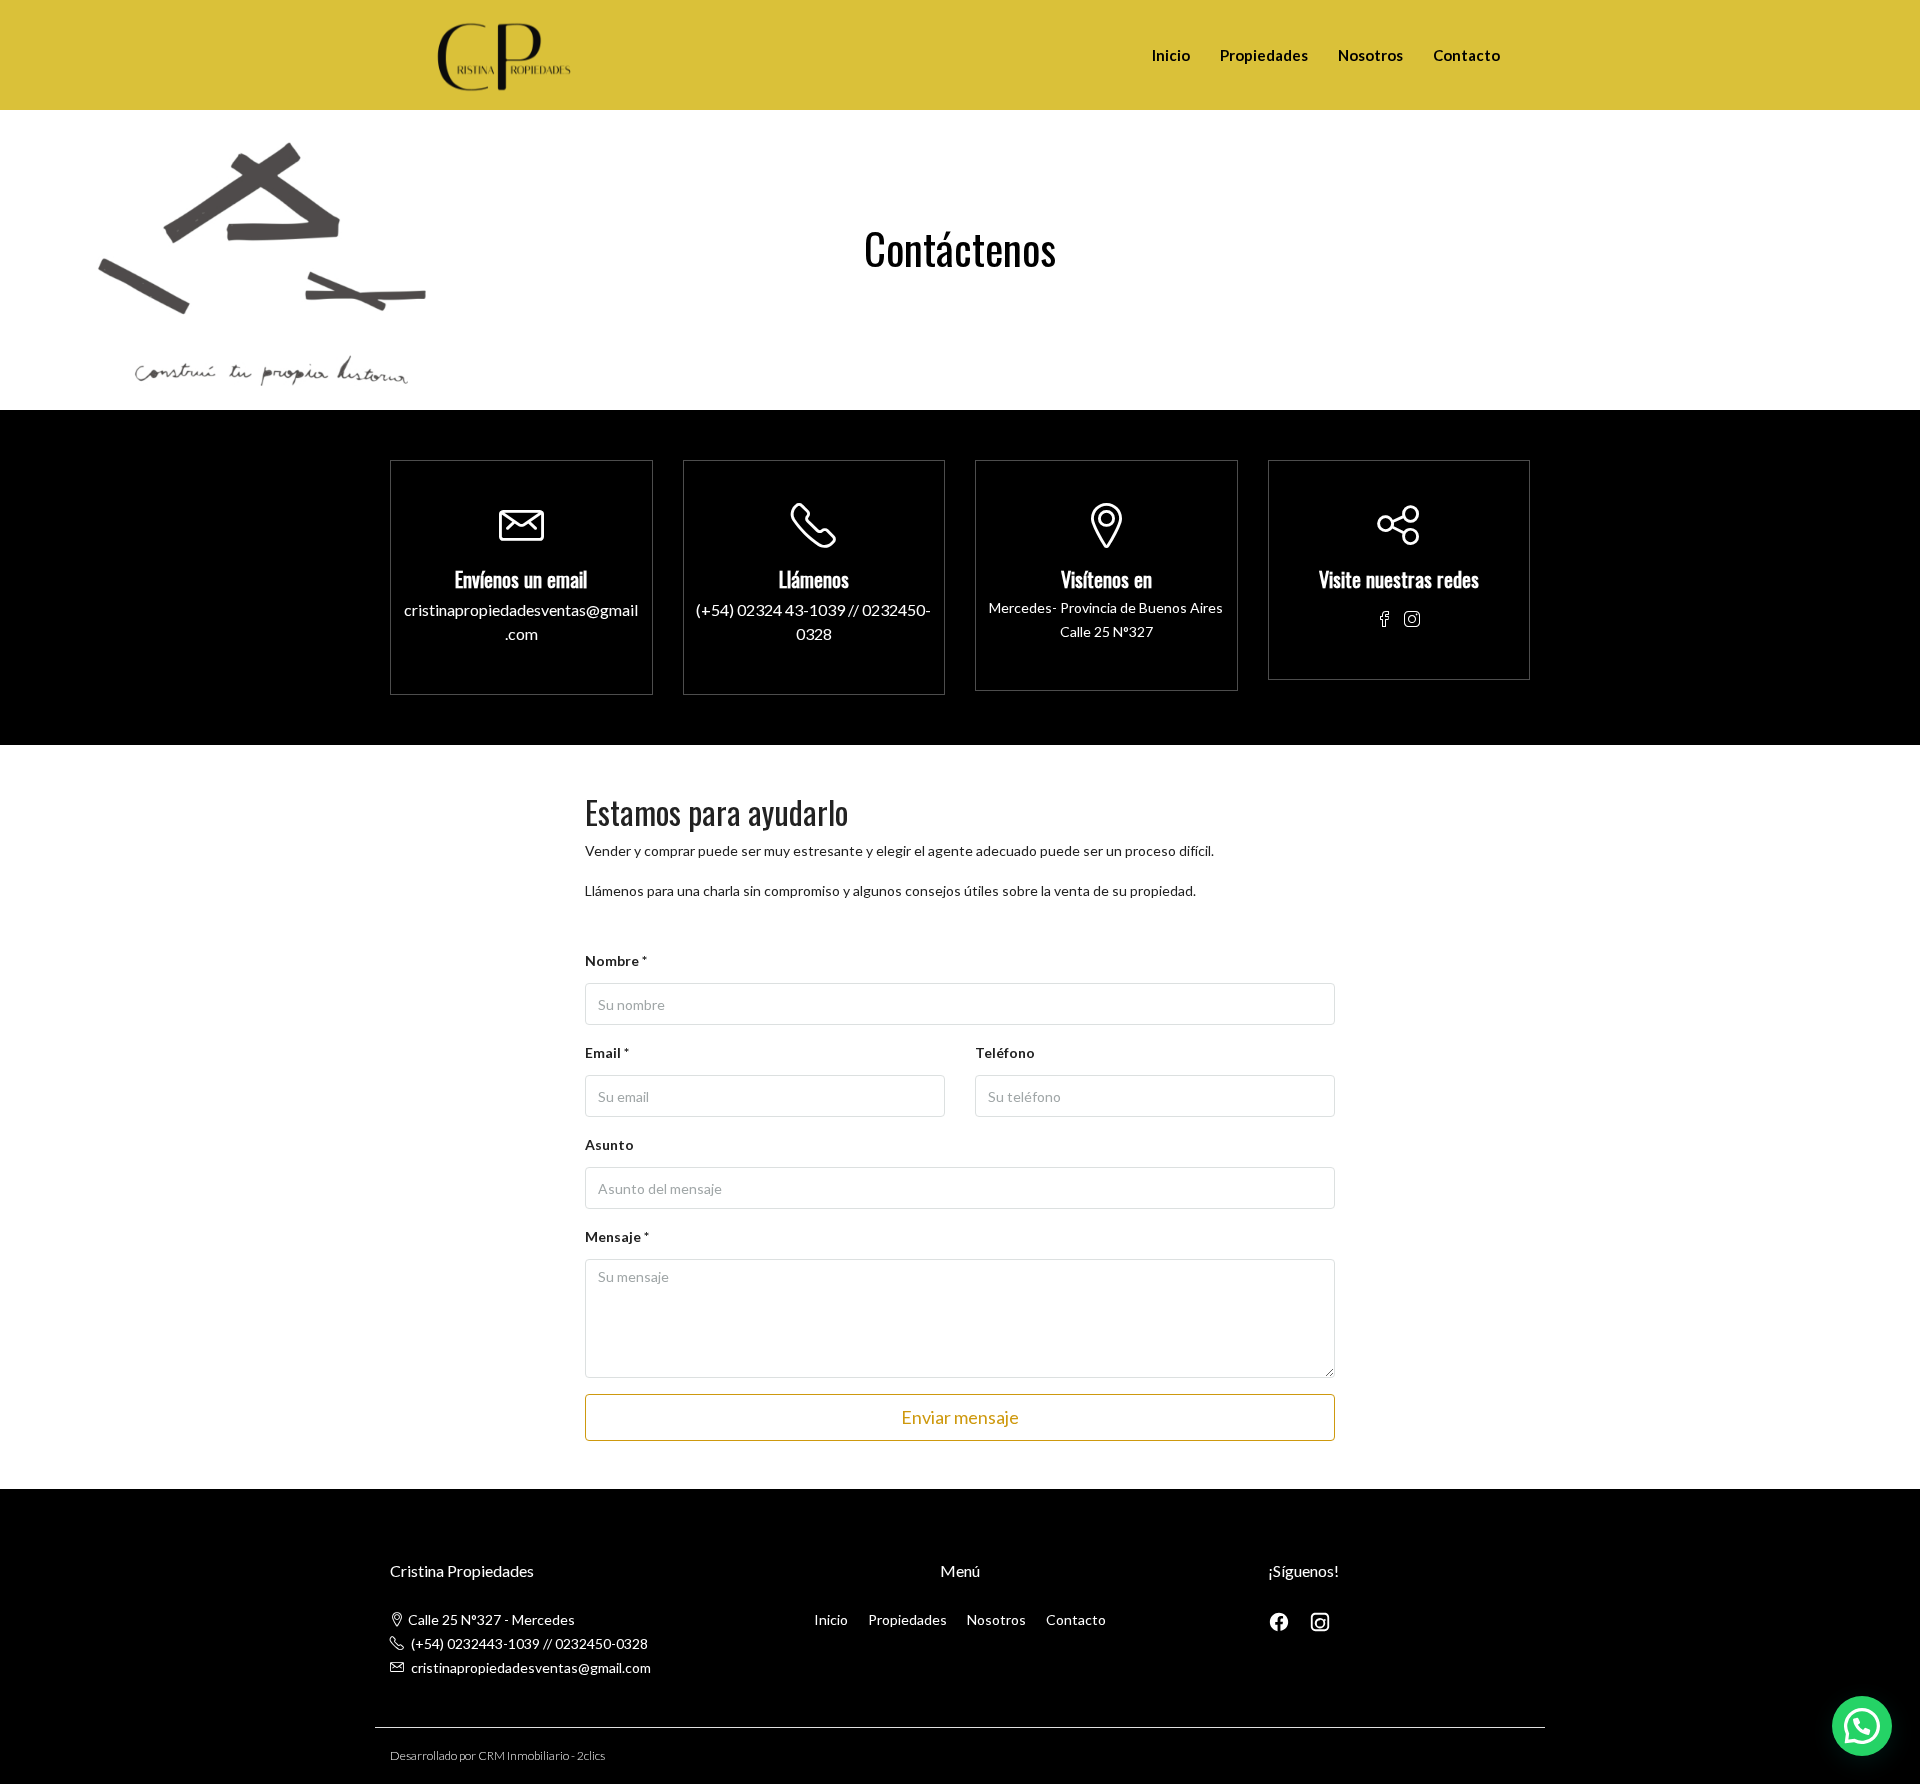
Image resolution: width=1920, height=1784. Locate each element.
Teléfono (1005, 1052)
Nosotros (1370, 55)
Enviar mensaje (960, 1417)
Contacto (1466, 55)
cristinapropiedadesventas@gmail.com (521, 621)
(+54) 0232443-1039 (475, 1643)
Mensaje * (617, 1236)
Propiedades (1264, 55)
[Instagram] (1320, 1619)
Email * (607, 1052)
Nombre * (616, 960)
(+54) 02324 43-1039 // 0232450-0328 (813, 621)
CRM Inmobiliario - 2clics (541, 1755)
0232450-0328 (601, 1643)
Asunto (609, 1144)
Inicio (1171, 55)
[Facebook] (1280, 1619)
